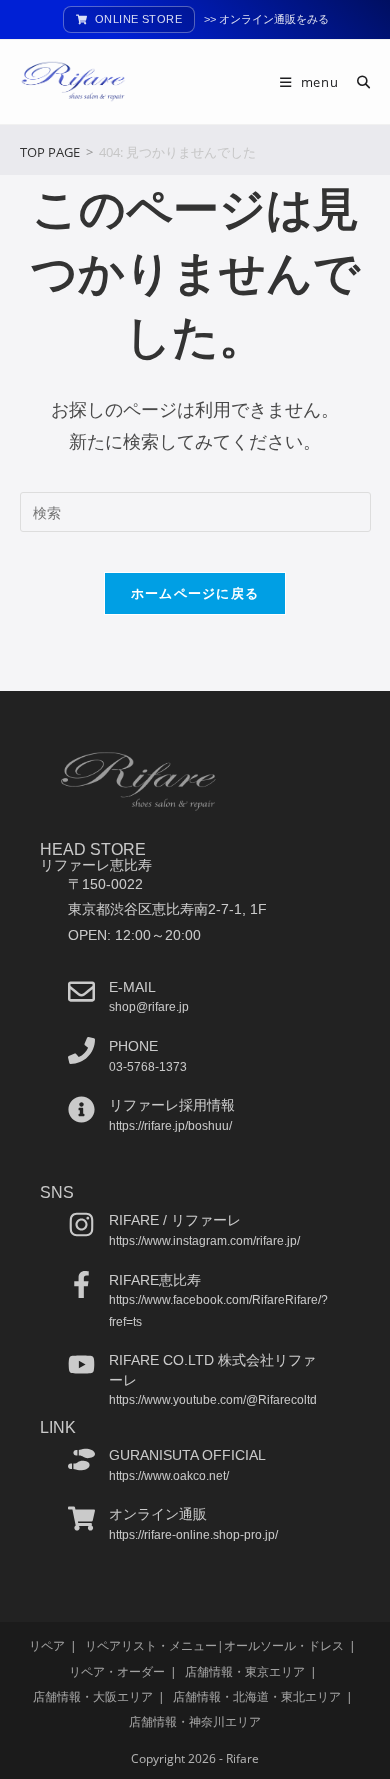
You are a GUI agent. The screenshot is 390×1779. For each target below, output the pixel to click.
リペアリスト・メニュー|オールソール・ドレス (214, 1645)
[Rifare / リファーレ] (81, 1224)
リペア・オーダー (117, 1671)
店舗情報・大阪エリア (93, 1696)
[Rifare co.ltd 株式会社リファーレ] (81, 1364)
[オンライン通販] (81, 1518)
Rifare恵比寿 (155, 1280)
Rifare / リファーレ (175, 1220)
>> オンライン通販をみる (266, 19)
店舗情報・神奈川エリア (195, 1721)
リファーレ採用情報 (172, 1105)
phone (133, 1046)
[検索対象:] (356, 82)
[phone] (81, 1050)
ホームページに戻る (195, 593)
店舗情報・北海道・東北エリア (257, 1696)
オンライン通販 (158, 1514)
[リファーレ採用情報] (81, 1109)
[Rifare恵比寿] (81, 1284)
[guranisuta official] (81, 1459)
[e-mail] (81, 991)
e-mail (132, 987)
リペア (47, 1645)
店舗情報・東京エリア (245, 1671)
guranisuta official (187, 1455)
